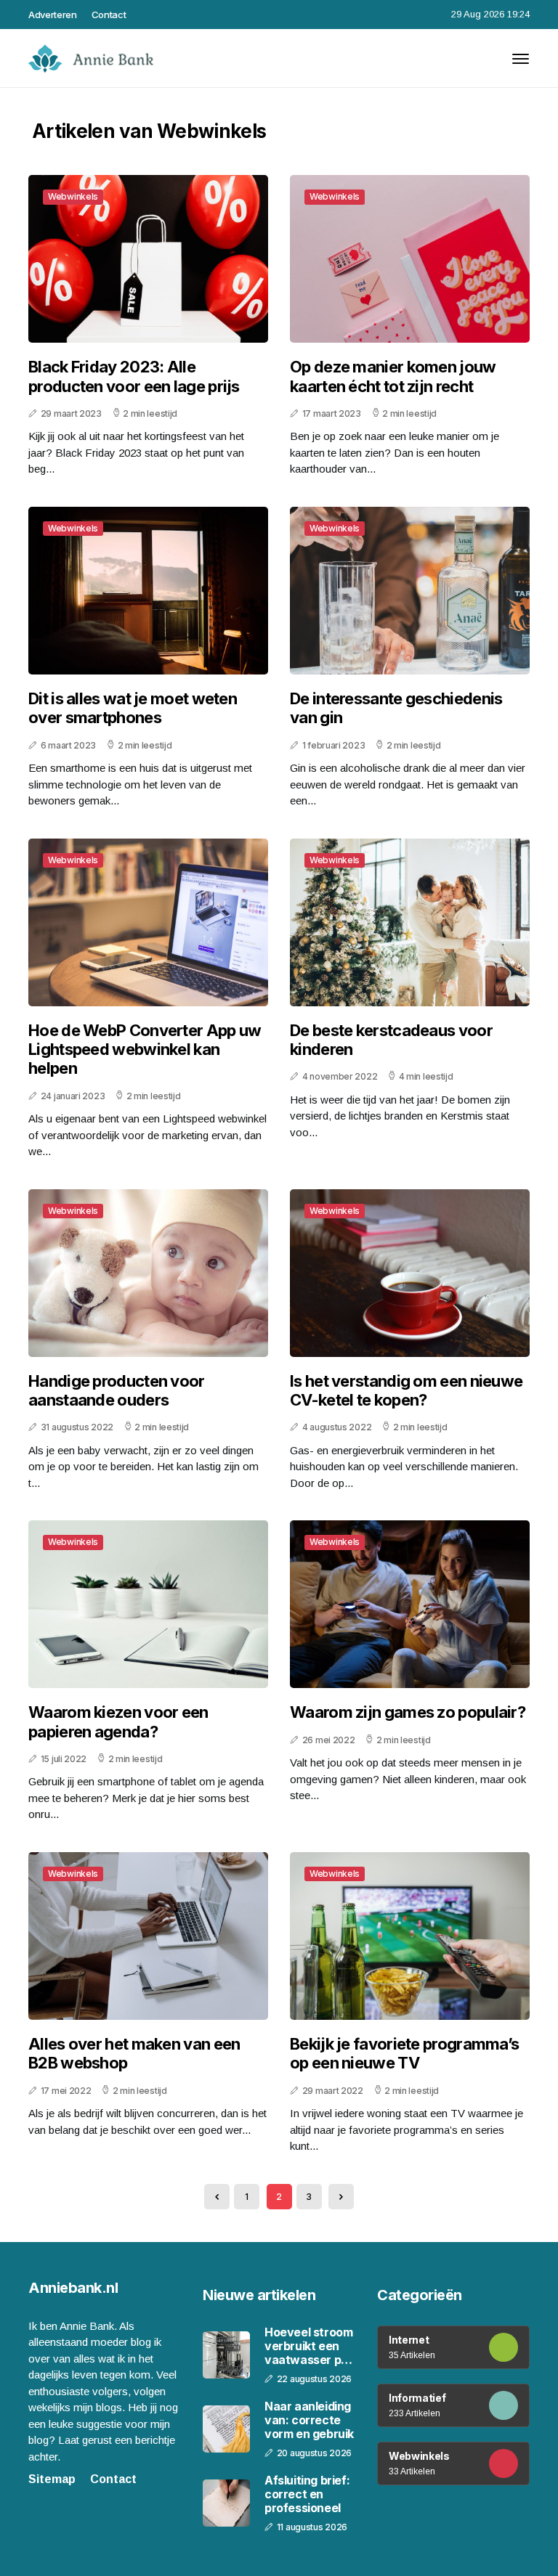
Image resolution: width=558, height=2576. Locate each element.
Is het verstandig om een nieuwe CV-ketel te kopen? (406, 1390)
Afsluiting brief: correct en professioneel (307, 2494)
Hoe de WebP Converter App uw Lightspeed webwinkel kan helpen (145, 1049)
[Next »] (341, 2197)
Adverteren (53, 15)
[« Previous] (217, 2197)
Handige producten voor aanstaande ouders (117, 1390)
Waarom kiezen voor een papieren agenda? (118, 1721)
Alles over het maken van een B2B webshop (134, 2053)
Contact (109, 15)
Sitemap (52, 2479)
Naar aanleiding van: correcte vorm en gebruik (309, 2420)
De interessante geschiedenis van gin (396, 708)
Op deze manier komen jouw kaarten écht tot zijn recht (393, 376)
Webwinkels (73, 196)
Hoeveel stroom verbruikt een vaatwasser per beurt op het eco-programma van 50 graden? (310, 2347)
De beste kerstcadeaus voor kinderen (391, 1040)
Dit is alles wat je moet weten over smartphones (133, 708)
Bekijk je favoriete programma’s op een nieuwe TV (404, 2053)
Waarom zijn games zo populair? (408, 1712)
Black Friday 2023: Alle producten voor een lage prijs (134, 376)
